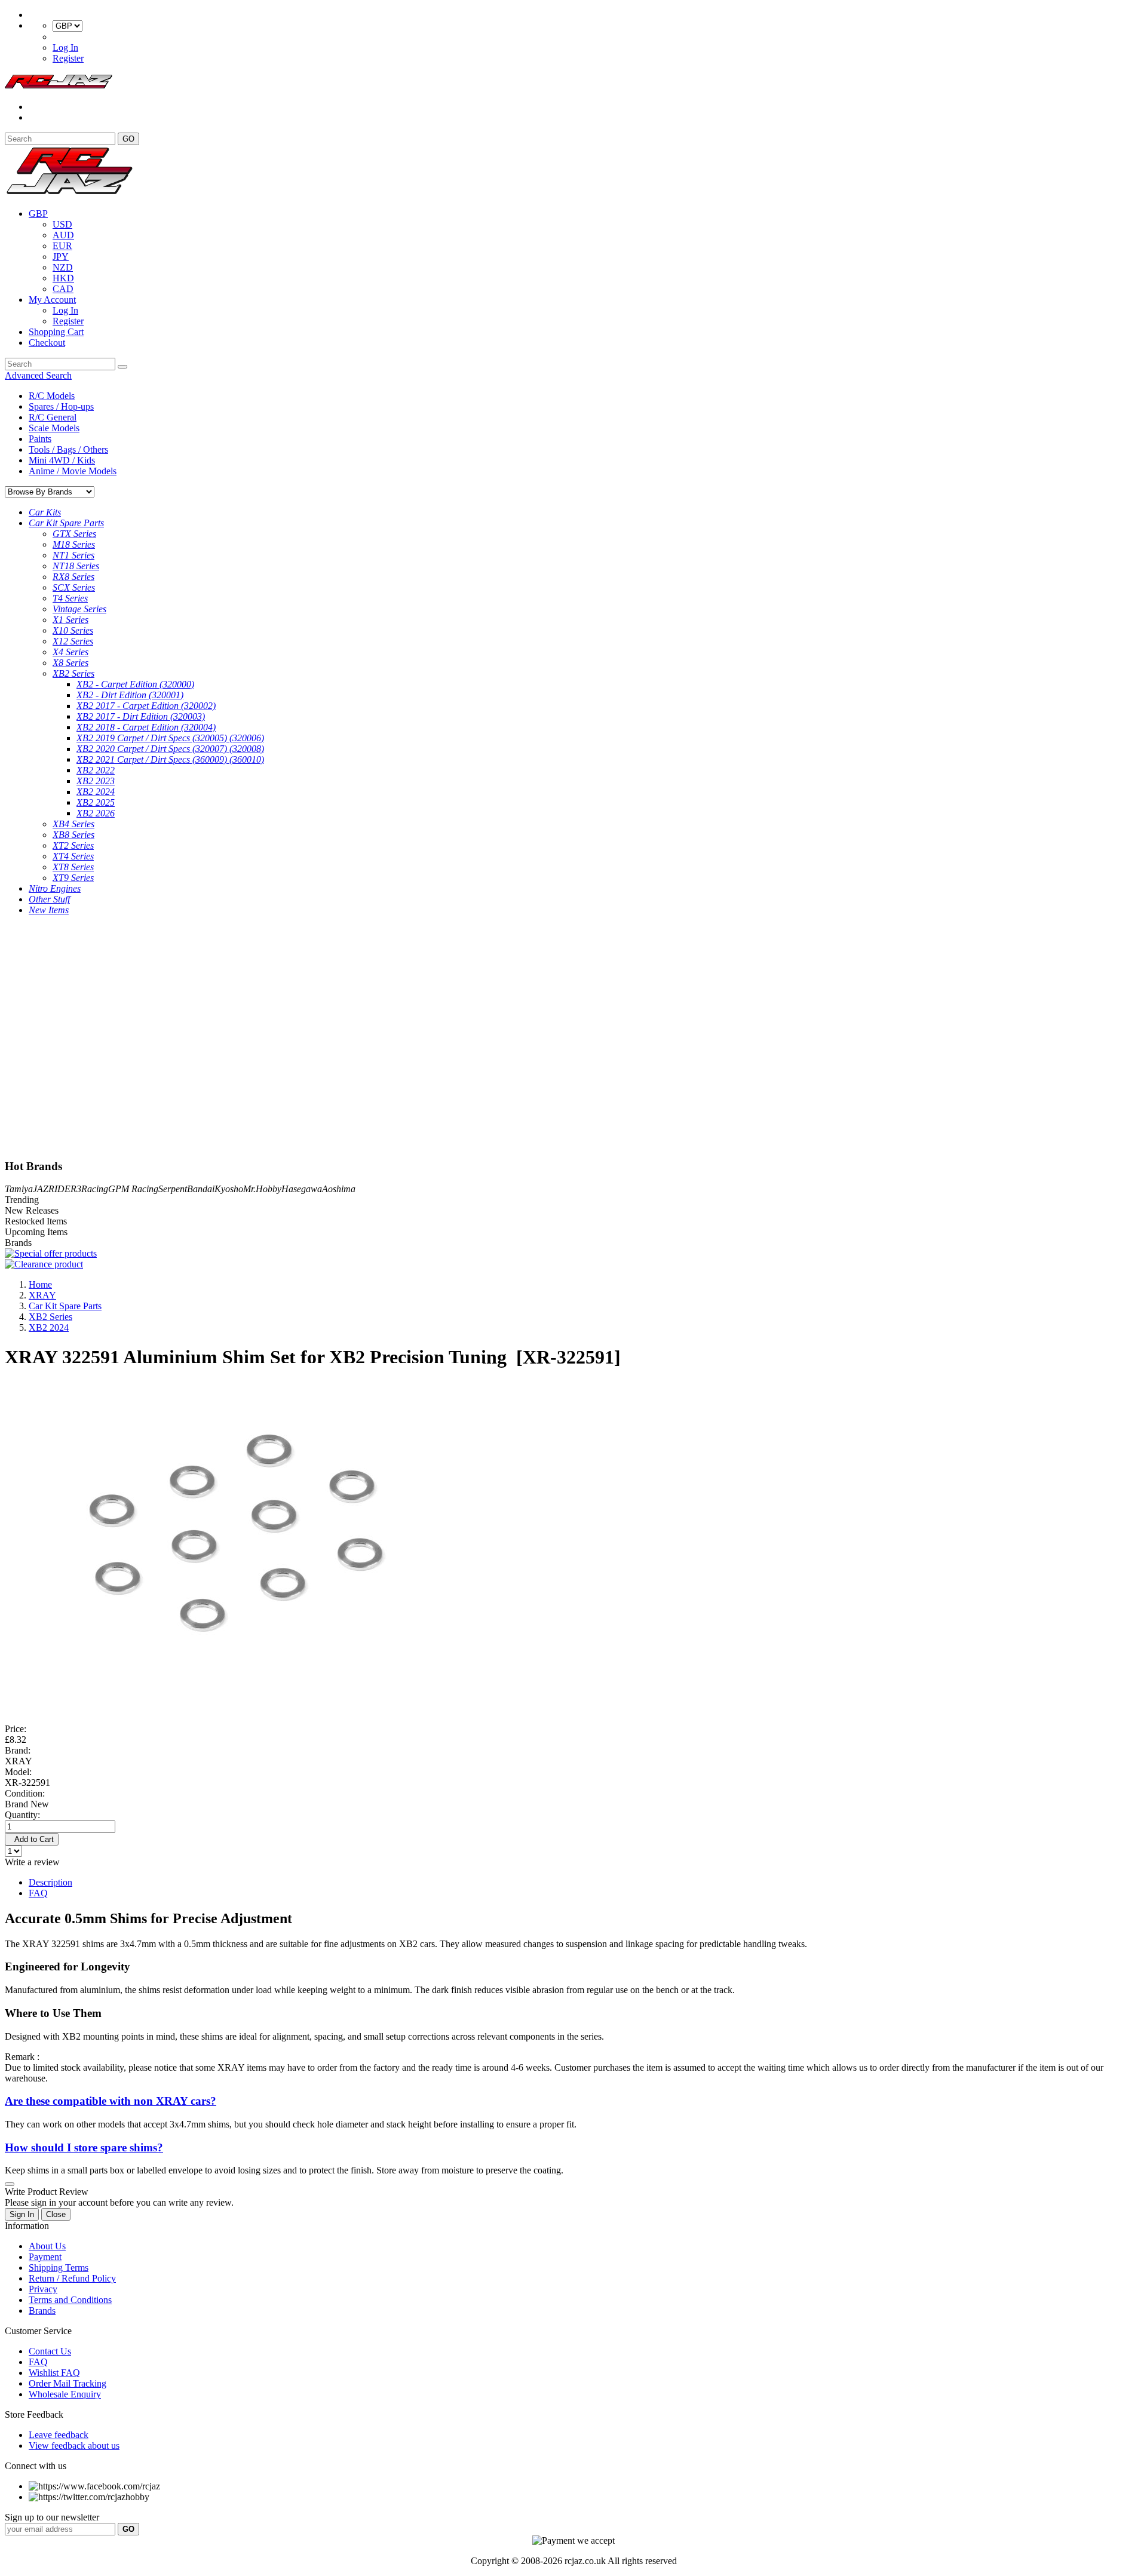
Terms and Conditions (70, 2300)
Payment (45, 2257)
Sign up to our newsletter (52, 2517)
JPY (61, 257)
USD (62, 224)
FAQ (38, 1893)
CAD (63, 289)
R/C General (53, 417)
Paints (40, 439)
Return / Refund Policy (72, 2278)
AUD (63, 235)
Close (56, 2214)
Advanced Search (38, 375)
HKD (63, 278)
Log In (65, 47)
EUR (62, 246)
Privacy (43, 2289)
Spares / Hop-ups (61, 406)
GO (128, 139)
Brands (42, 2311)
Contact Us (50, 2351)
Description (50, 1882)
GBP (38, 214)
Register (68, 58)
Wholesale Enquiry (65, 2394)
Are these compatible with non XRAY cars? (111, 2101)
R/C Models (52, 396)
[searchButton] (122, 367)
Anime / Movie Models (73, 471)
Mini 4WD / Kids (62, 460)
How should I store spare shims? (84, 2147)
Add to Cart (32, 1839)
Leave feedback (59, 2435)
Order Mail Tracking (68, 2383)
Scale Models (54, 428)
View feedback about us (74, 2445)
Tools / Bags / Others (68, 449)
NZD (63, 267)
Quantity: (22, 1815)
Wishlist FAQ (54, 2373)
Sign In (22, 2214)
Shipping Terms (59, 2268)
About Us (47, 2246)
